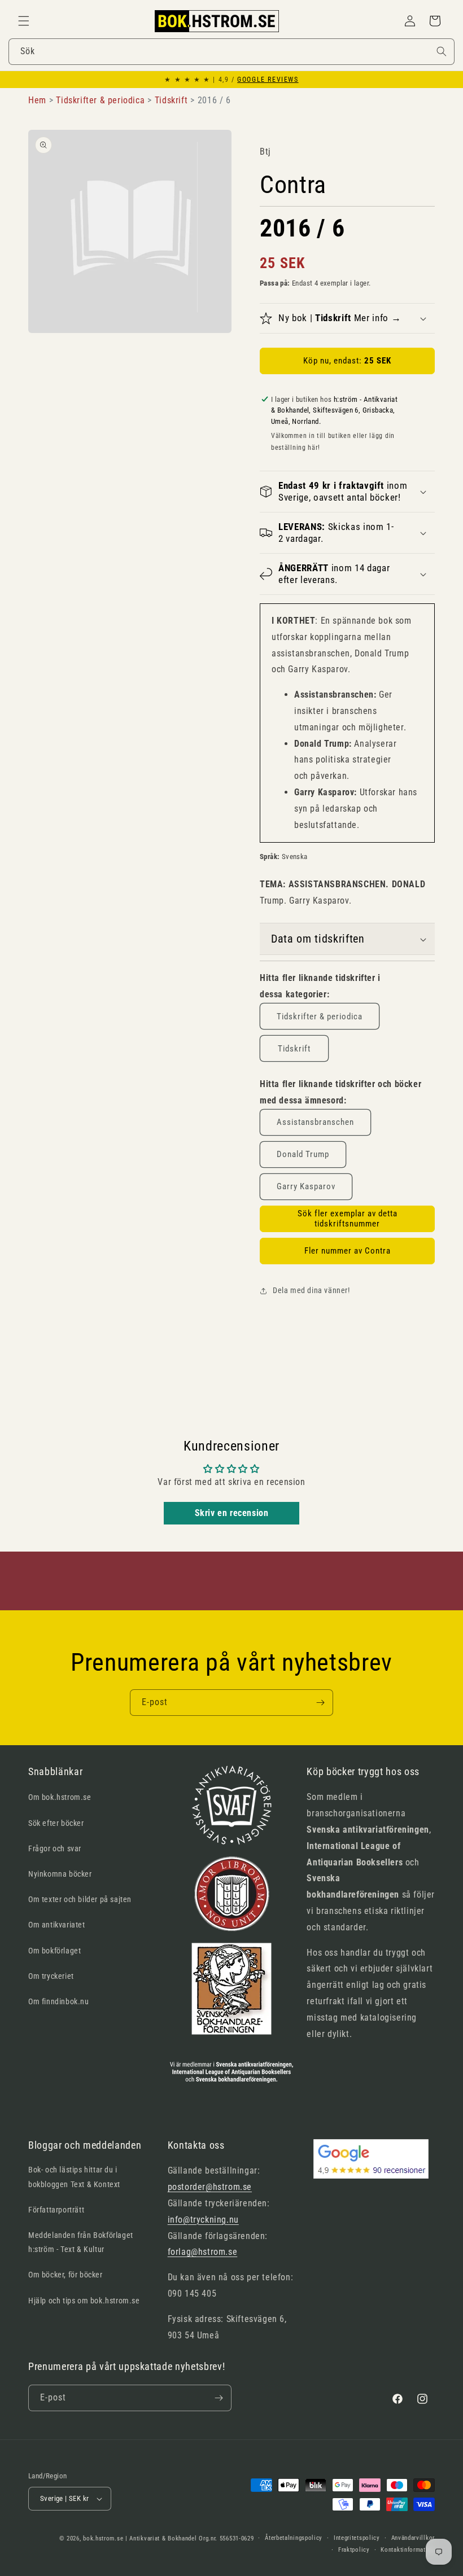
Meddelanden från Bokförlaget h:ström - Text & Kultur (81, 2242)
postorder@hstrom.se (210, 2187)
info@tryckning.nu (203, 2220)
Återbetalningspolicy (294, 2538)
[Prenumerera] (320, 1703)
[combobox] (231, 52)
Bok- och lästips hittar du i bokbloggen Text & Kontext (74, 2177)
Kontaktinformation (408, 2550)
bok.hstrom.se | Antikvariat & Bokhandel (140, 2538)
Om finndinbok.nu (59, 2001)
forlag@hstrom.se (203, 2252)
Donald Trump (303, 1154)
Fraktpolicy (354, 2550)
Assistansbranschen (315, 1122)
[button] (24, 21)
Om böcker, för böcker (65, 2275)
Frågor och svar (55, 1848)
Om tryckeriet (51, 1976)
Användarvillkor (413, 2538)
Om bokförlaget (54, 1951)
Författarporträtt (56, 2210)
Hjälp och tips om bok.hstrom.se (84, 2301)
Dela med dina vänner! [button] (311, 1290)
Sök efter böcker (56, 1823)
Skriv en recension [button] (232, 1513)
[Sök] (442, 51)
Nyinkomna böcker (60, 1874)
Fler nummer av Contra (348, 1251)
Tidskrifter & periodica (320, 1017)
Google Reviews (268, 80)
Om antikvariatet (57, 1925)
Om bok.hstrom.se (60, 1797)
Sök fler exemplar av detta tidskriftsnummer (348, 1219)
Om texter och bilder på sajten (80, 1899)
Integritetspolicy (357, 2538)
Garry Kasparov (306, 1186)
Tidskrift (294, 1049)
